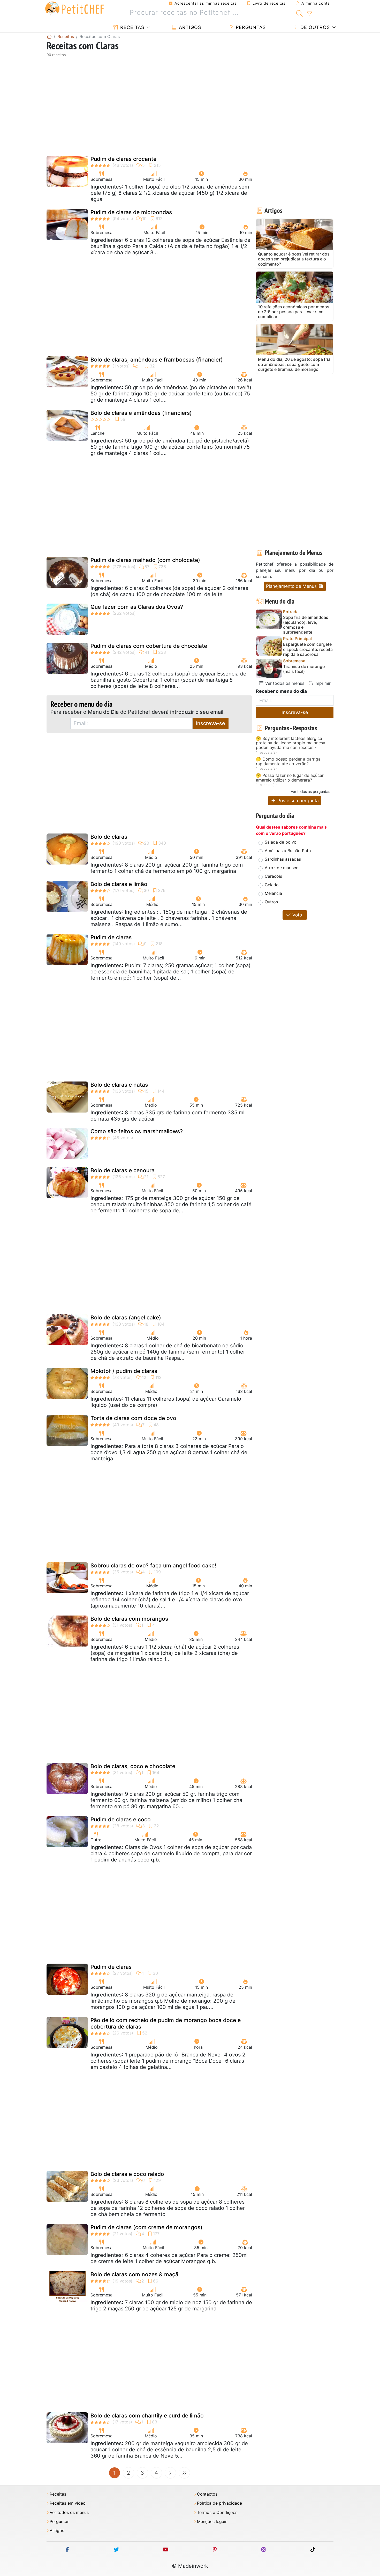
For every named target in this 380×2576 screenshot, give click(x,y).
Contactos (207, 2494)
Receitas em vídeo (68, 2503)
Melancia (273, 893)
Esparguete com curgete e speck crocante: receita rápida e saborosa (308, 649)
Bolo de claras (109, 837)
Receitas (131, 27)
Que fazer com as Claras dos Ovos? (137, 607)
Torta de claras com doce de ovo (133, 1418)
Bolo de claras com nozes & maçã (134, 2274)
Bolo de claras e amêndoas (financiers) (141, 413)
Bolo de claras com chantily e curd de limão (147, 2416)
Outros (271, 902)
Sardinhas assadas (283, 859)
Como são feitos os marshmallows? (137, 1131)
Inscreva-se (211, 723)
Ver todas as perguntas (310, 791)
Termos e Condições (217, 2513)
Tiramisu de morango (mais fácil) (304, 669)
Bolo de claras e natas (119, 1085)
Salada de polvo (281, 842)
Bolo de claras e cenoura (123, 1170)
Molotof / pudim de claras (124, 1371)
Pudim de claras (111, 937)
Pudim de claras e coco (121, 1819)
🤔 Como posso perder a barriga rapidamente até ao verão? (288, 761)
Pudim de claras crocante (123, 159)
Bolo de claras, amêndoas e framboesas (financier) (157, 360)
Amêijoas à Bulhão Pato (288, 851)
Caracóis (273, 876)
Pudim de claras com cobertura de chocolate (149, 646)
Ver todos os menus (284, 683)
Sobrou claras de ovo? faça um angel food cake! (153, 1565)
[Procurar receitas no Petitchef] (299, 13)
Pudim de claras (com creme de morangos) (146, 2227)
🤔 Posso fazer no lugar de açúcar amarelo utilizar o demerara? (290, 778)
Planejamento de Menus (292, 586)
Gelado (272, 885)
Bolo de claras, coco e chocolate (133, 1766)
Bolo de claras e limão (119, 884)
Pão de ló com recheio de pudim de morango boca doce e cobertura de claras (166, 2023)
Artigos (189, 27)
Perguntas (250, 27)
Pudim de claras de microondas (131, 212)
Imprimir (322, 683)
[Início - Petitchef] (49, 36)
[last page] (184, 2473)
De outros (314, 27)
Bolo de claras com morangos (129, 1619)
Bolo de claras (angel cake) (126, 1317)
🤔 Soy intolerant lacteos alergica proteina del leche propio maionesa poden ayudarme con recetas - (291, 743)
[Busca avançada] (309, 14)
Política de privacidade (219, 2503)
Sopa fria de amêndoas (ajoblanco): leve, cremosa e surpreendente (306, 625)
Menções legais (212, 2522)
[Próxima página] (170, 2473)
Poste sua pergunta (297, 801)
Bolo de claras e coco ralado (127, 2174)
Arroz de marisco (282, 868)
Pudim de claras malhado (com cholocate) (145, 560)
